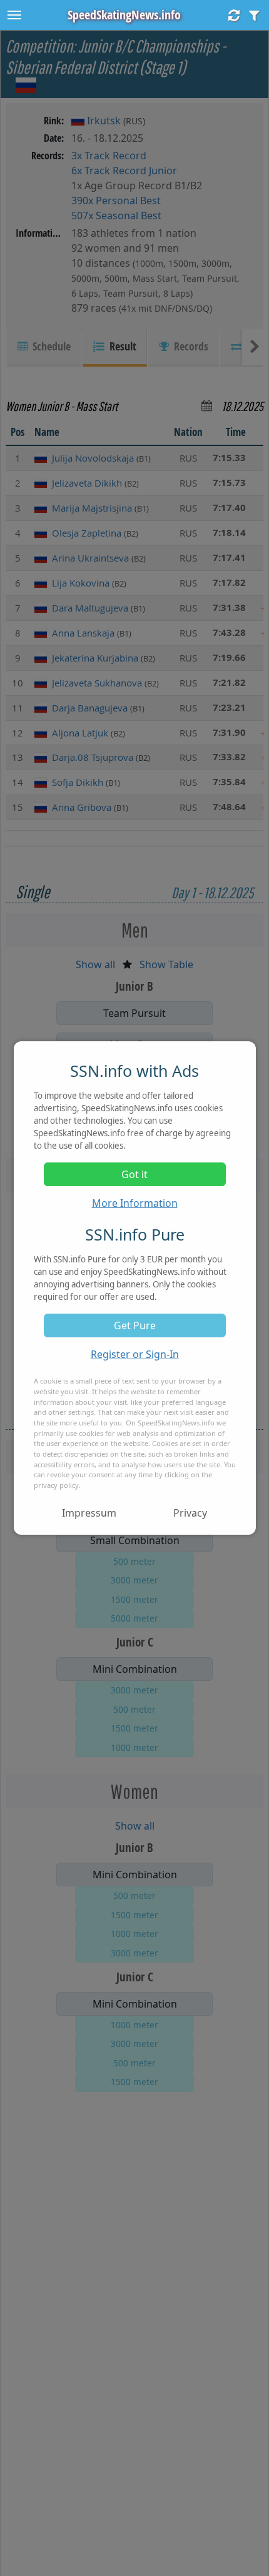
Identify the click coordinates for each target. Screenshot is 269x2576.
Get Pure (135, 1325)
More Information (135, 1203)
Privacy (190, 1513)
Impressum (89, 1513)
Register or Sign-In (135, 1354)
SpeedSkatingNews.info (124, 15)
